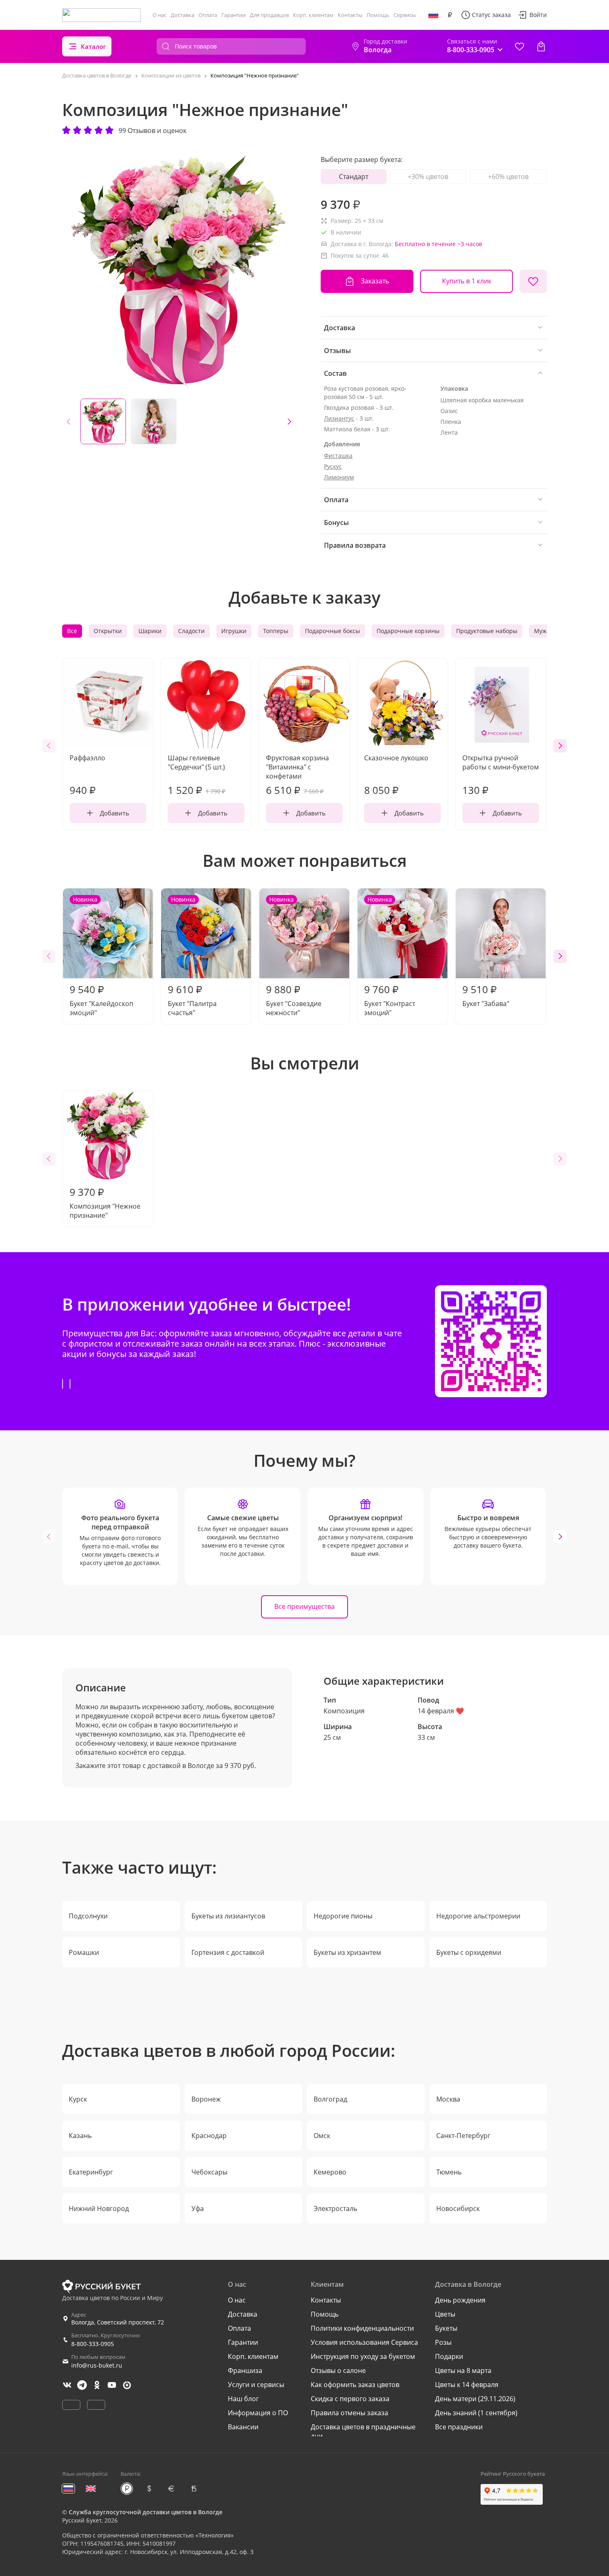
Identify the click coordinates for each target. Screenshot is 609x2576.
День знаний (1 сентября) (476, 2413)
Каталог (93, 46)
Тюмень (449, 2172)
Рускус (333, 466)
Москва (448, 2099)
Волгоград (330, 2099)
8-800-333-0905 (93, 2344)
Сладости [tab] (191, 631)
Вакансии (243, 2427)
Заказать (375, 281)
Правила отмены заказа (349, 2413)
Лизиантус (339, 418)
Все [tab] (72, 631)
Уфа (198, 2208)
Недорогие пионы (343, 1916)
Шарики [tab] (150, 631)
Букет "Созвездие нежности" (294, 956)
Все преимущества (304, 1606)
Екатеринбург (91, 2172)
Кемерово (330, 2172)
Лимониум (339, 477)
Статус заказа (491, 15)
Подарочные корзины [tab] (408, 631)
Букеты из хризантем (347, 1952)
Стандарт (354, 177)
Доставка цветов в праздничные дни (363, 2431)
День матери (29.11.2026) (475, 2399)
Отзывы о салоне (338, 2370)
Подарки (449, 2356)
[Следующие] (289, 421)
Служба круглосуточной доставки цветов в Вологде (146, 2512)
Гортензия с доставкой (228, 1952)
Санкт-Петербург (463, 2136)
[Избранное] (520, 46)
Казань (80, 2136)
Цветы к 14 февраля (467, 2385)
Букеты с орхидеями (469, 1952)
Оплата (208, 15)
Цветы (445, 2314)
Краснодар (209, 2136)
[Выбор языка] (433, 15)
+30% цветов (428, 177)
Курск (78, 2099)
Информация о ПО (258, 2413)
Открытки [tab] (108, 631)
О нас (159, 15)
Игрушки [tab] (234, 631)
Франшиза (245, 2370)
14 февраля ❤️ (441, 1711)
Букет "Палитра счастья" (192, 956)
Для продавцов (269, 15)
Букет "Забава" (486, 995)
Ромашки (84, 1952)
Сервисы (405, 15)
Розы (443, 2342)
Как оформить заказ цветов (355, 2385)
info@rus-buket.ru (97, 2365)
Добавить (115, 813)
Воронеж (206, 2099)
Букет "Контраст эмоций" (390, 956)
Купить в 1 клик (467, 281)
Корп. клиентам (313, 15)
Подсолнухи (88, 1916)
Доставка (182, 15)
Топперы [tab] (276, 631)
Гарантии (233, 15)
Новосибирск (458, 2208)
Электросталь (335, 2208)
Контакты (350, 15)
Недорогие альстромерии (478, 1916)
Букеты (446, 2328)
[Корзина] (541, 46)
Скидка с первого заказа (350, 2399)
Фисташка (338, 456)
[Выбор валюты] (450, 15)
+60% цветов (508, 177)
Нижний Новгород (99, 2208)
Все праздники (459, 2427)
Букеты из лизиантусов (228, 1916)
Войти (538, 15)
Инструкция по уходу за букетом (363, 2356)
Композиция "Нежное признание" (105, 1202)
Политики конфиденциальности (362, 2328)
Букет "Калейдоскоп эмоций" (101, 956)
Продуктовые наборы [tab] (487, 631)
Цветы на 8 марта (463, 2370)
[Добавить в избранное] (533, 281)
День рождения (460, 2300)
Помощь (378, 15)
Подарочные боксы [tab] (332, 631)
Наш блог (243, 2399)
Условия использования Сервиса (364, 2342)
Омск (322, 2136)
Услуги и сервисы (256, 2385)
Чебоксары (209, 2172)
